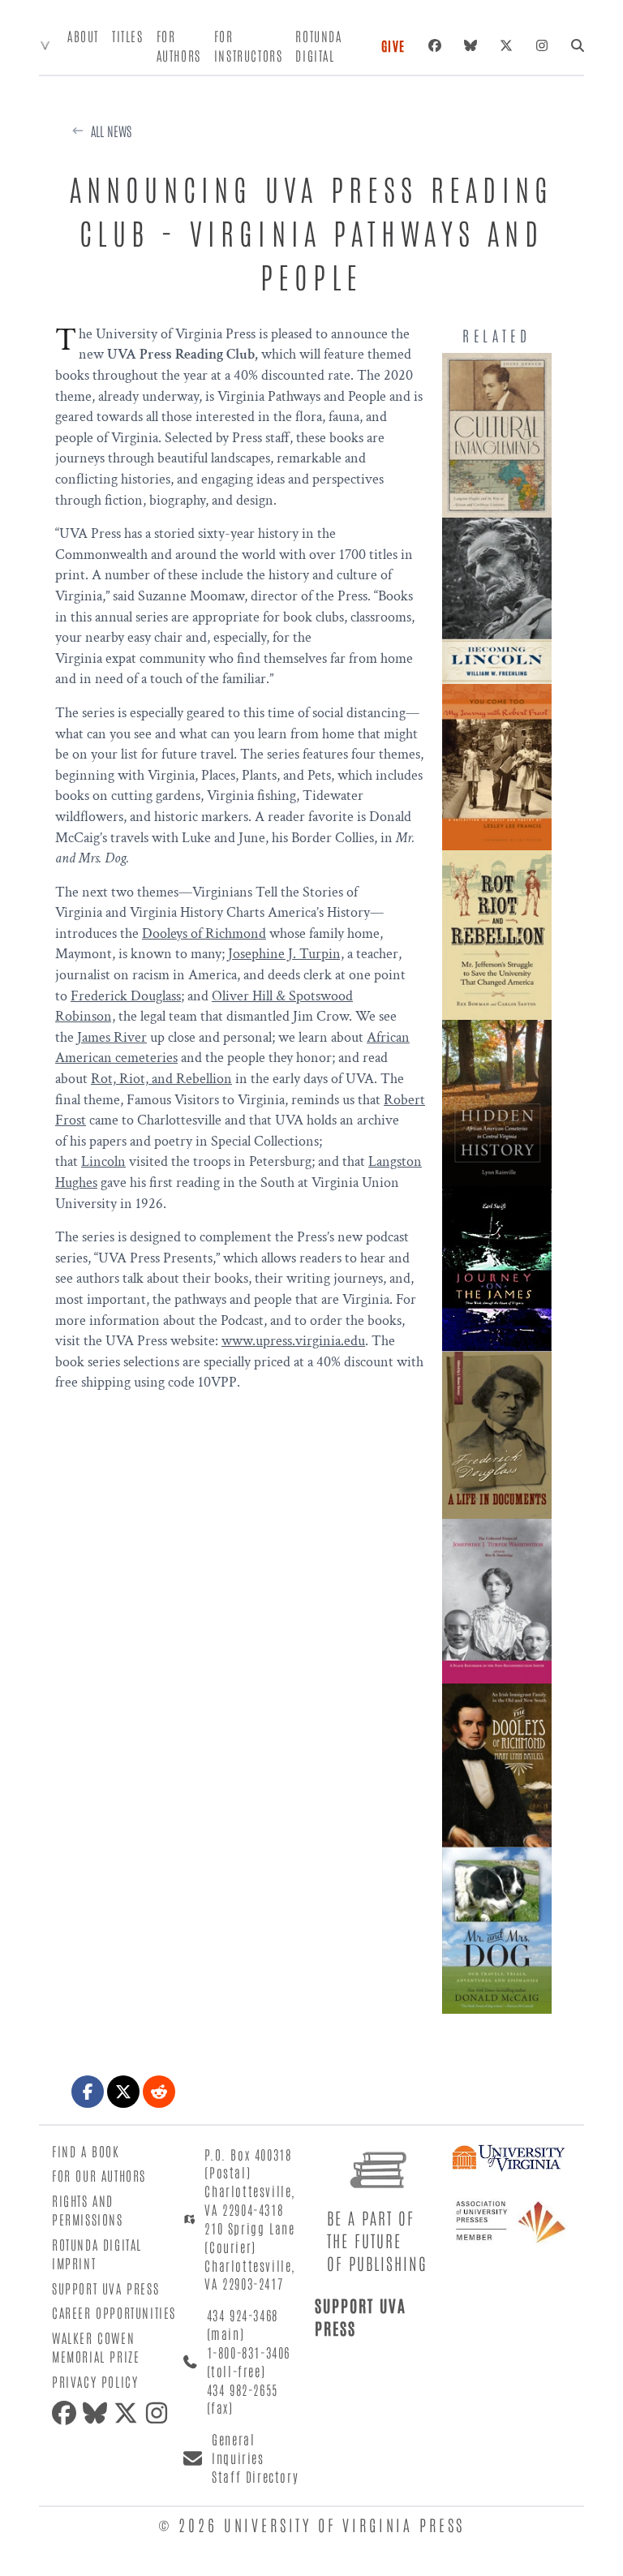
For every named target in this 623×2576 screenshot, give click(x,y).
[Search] (578, 45)
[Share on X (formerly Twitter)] (123, 2092)
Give (393, 45)
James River (112, 1037)
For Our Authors (99, 2175)
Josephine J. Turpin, (286, 954)
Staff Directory (255, 2476)
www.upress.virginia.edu (293, 1341)
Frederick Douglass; (127, 996)
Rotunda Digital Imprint (97, 2253)
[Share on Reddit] (159, 2092)
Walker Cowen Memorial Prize (96, 2347)
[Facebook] (435, 45)
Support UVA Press (105, 2288)
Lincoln (103, 1161)
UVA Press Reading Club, (183, 354)
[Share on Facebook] (88, 2092)
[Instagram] (542, 45)
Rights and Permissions (88, 2210)
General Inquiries (238, 2448)
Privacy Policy (95, 2381)
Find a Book (86, 2151)
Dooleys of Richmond (204, 933)
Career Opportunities (114, 2312)
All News (111, 131)
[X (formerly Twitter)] (506, 45)
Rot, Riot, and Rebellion (161, 1079)
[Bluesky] (470, 45)
